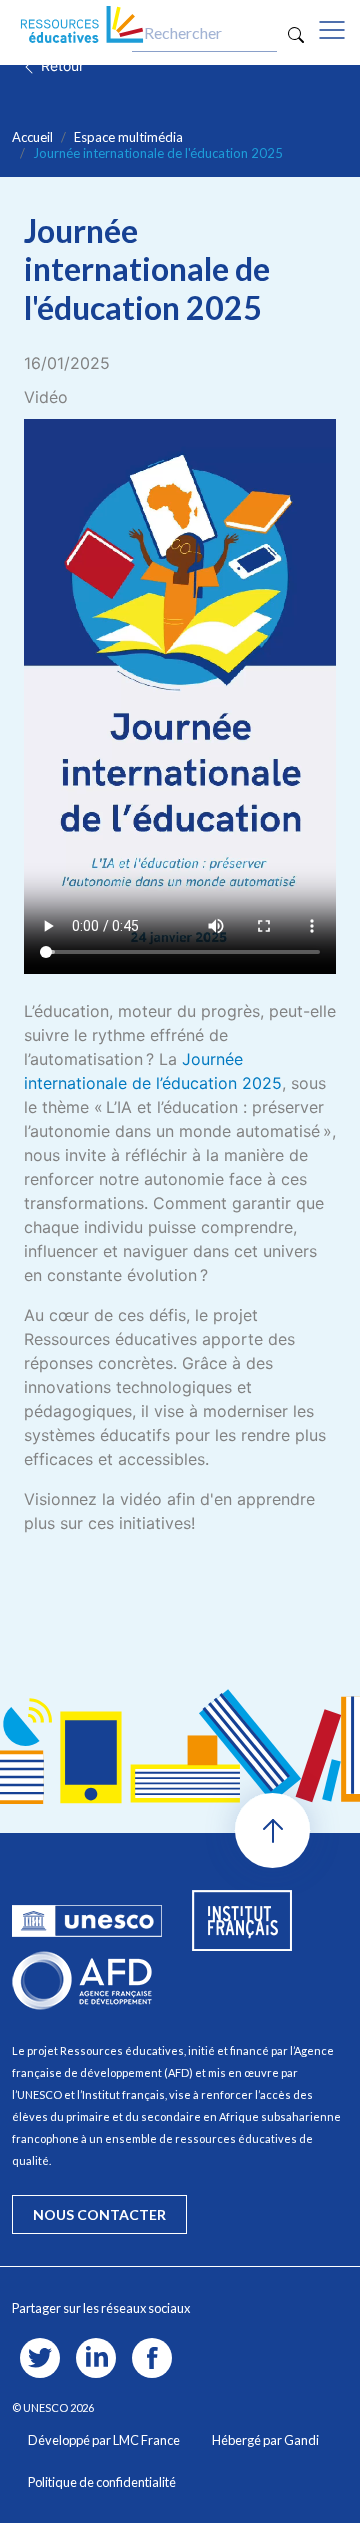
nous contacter (99, 2214)
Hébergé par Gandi (265, 2440)
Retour (60, 65)
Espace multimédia (128, 137)
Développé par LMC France (104, 2440)
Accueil (32, 137)
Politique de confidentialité (102, 2482)
